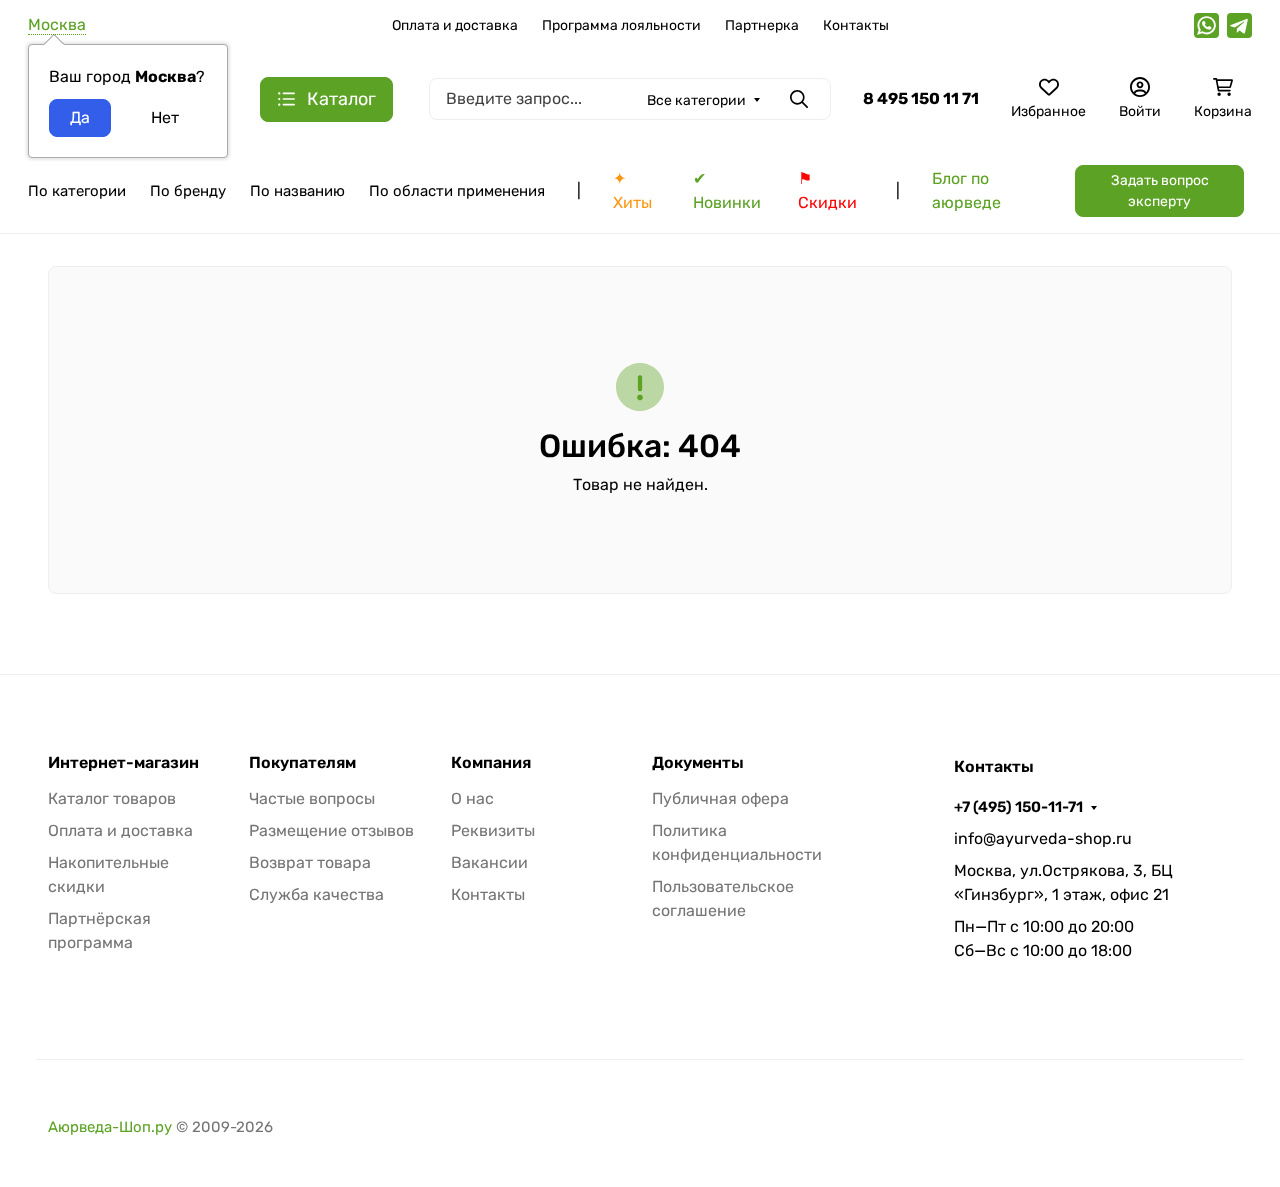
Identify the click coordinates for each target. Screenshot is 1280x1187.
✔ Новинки (727, 190)
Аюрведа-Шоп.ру (110, 1127)
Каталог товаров (112, 798)
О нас (472, 798)
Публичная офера (720, 798)
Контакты (856, 25)
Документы (698, 763)
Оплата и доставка (455, 25)
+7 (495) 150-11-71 (1018, 807)
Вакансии (489, 862)
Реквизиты (493, 830)
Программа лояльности (621, 25)
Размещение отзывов (331, 830)
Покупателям (302, 763)
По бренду (188, 191)
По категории (77, 191)
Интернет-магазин (123, 763)
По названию (297, 191)
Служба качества (316, 894)
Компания (491, 763)
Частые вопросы (312, 798)
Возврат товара (310, 862)
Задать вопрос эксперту (1160, 191)
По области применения (457, 191)
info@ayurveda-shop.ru (1043, 838)
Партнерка (762, 25)
